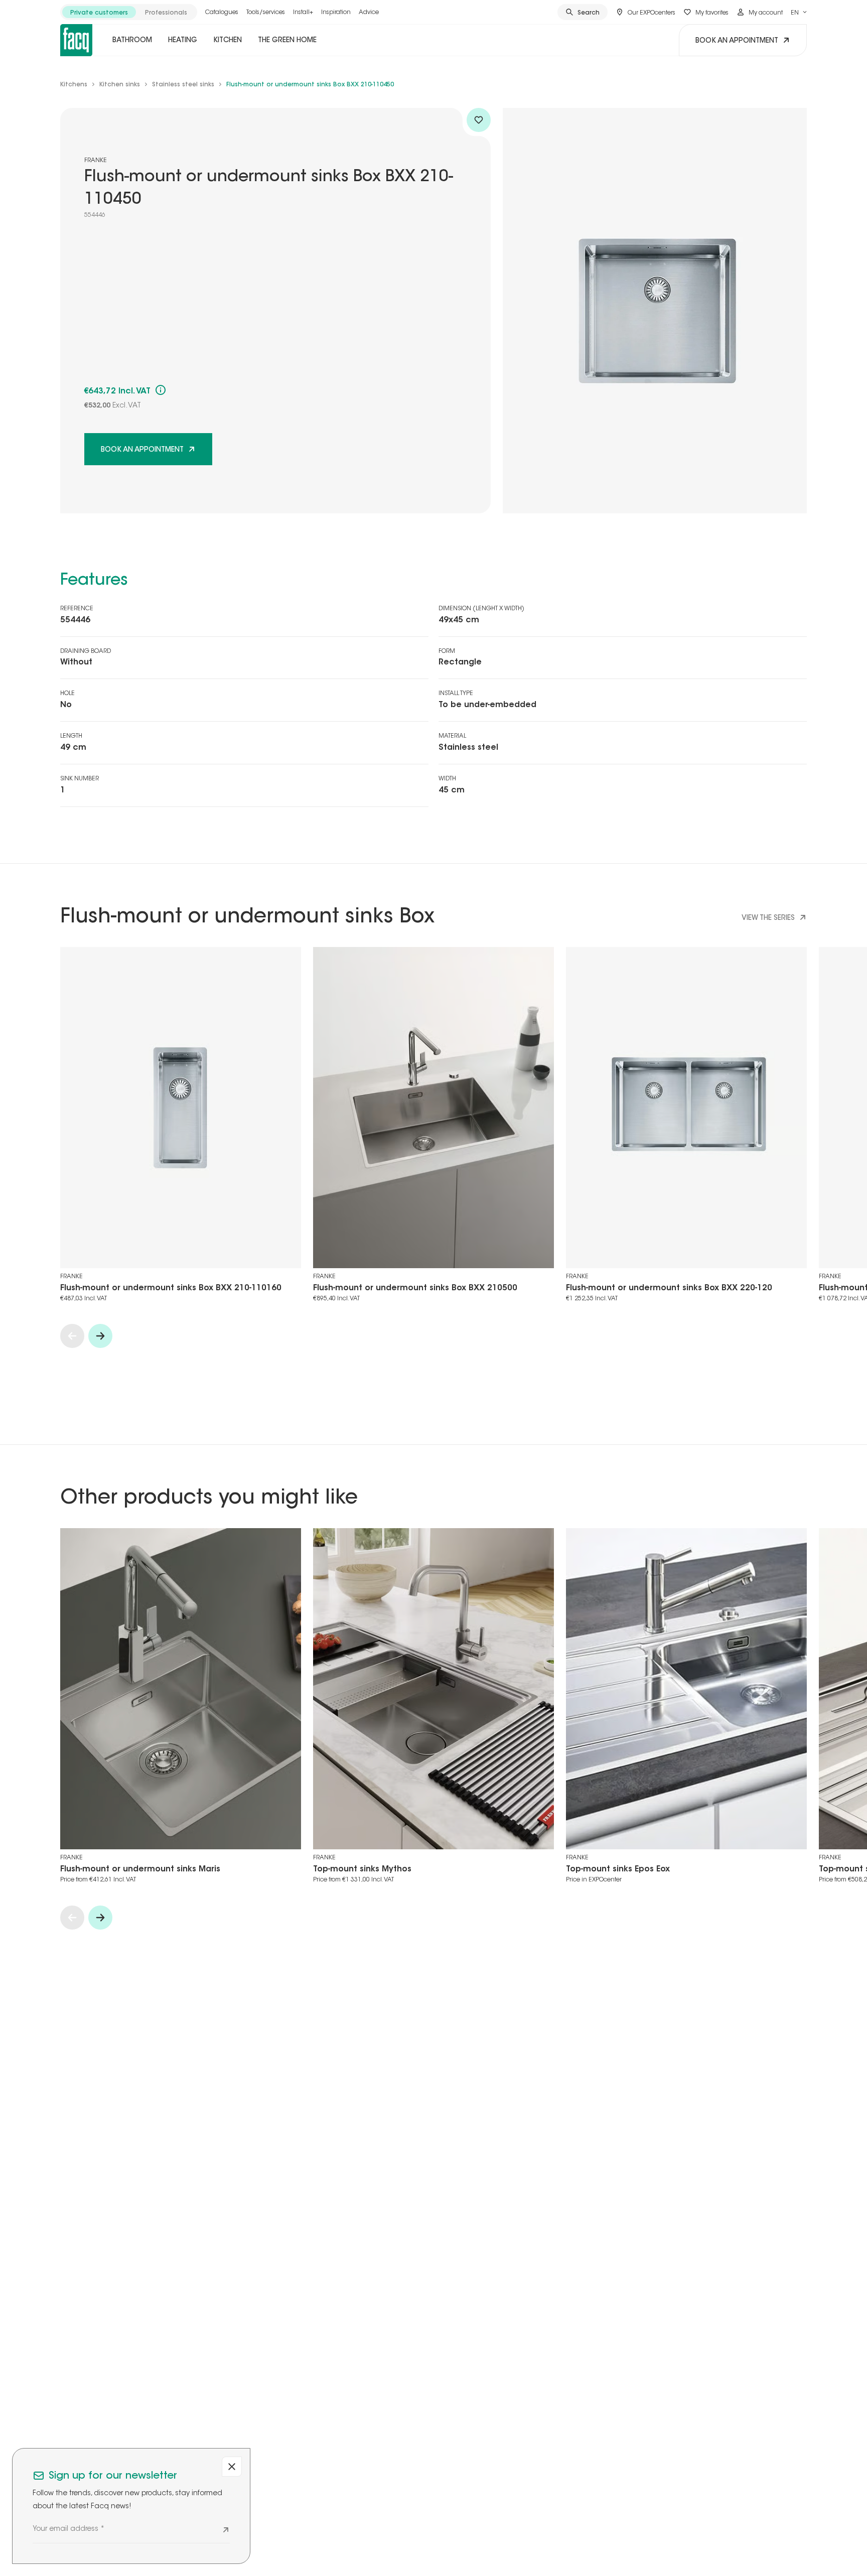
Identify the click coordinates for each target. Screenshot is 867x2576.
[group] (129, 12)
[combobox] (799, 12)
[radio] (99, 12)
